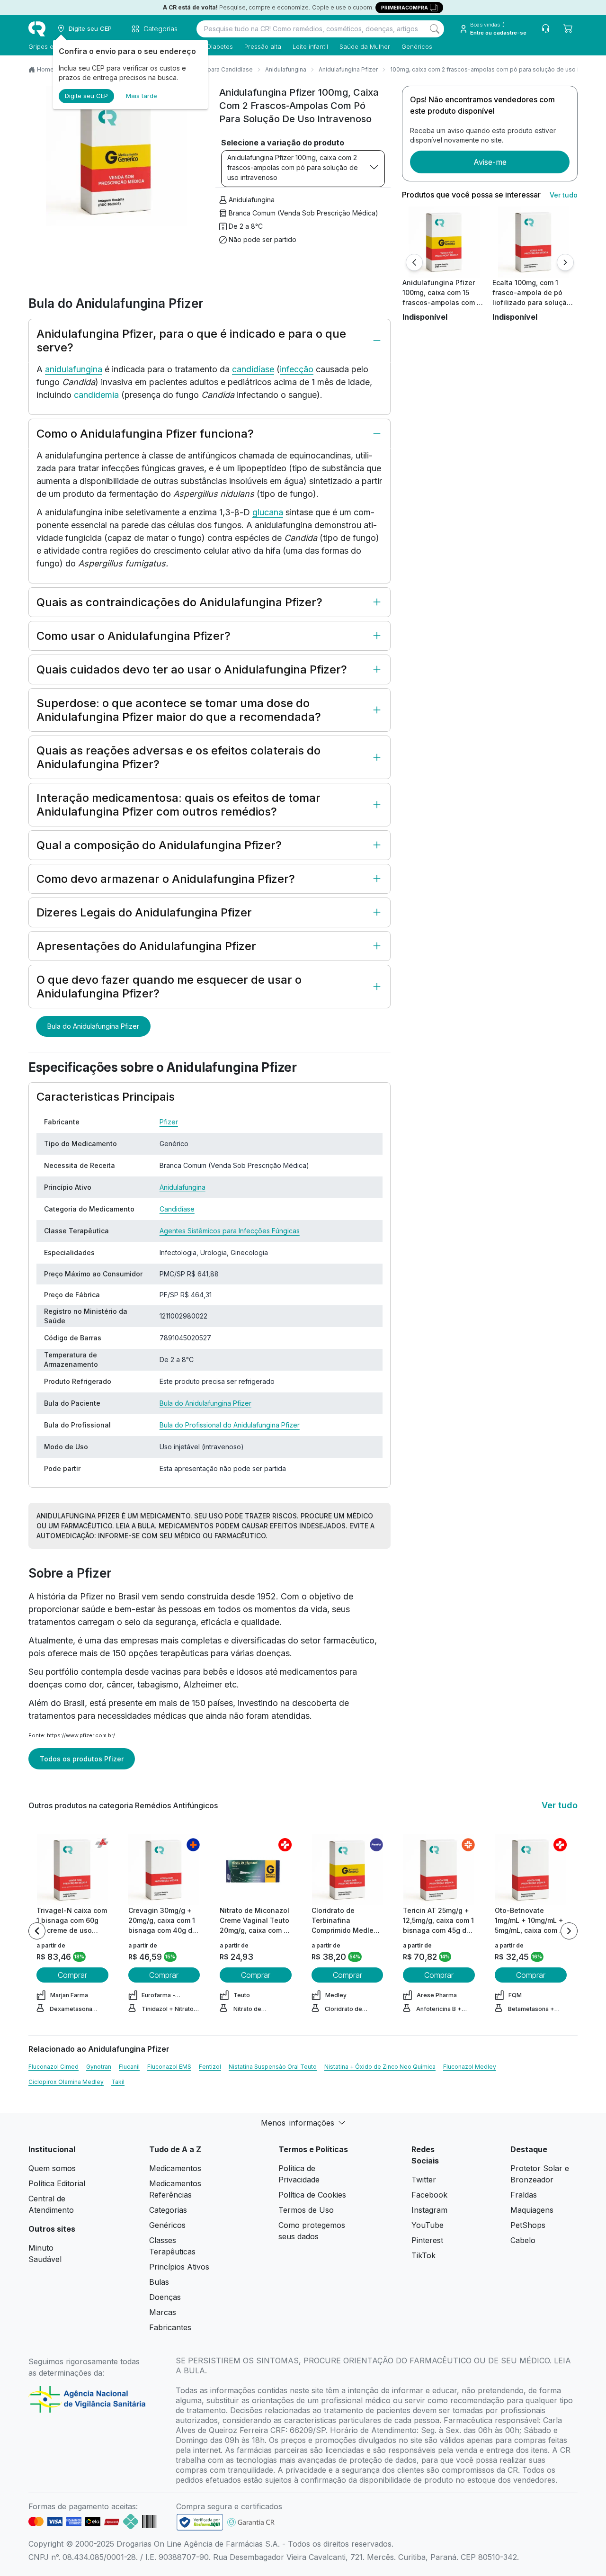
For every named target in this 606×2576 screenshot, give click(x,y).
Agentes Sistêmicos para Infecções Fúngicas (230, 1231)
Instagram (429, 2210)
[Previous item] (37, 1931)
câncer (120, 1684)
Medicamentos (175, 2168)
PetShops (528, 2225)
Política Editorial (57, 2183)
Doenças (165, 2297)
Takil (118, 2082)
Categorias (168, 2210)
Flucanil (129, 2067)
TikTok (423, 2255)
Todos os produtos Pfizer (82, 1759)
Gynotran (99, 2067)
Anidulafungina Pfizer (348, 69)
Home (45, 69)
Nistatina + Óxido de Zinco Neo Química (380, 2067)
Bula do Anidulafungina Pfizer (93, 1026)
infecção (297, 369)
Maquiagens (532, 2210)
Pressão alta (263, 46)
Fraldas (524, 2195)
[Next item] (569, 1931)
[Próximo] (565, 262)
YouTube (428, 2225)
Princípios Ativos (179, 2267)
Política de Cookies (312, 2195)
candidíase (253, 369)
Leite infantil (310, 46)
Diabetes (220, 46)
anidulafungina (74, 369)
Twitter (424, 2180)
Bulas (159, 2282)
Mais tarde (142, 96)
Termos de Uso (306, 2210)
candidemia (96, 395)
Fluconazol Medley (470, 2067)
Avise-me (490, 162)
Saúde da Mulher (365, 46)
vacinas (166, 1672)
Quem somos (52, 2168)
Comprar (72, 1975)
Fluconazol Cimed (53, 2067)
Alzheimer (203, 1684)
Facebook (429, 2195)
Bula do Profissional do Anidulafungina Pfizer (230, 1425)
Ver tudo (564, 195)
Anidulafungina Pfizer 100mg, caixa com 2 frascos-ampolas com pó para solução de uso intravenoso (293, 167)
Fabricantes (170, 2327)
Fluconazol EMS (169, 2067)
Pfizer (169, 1122)
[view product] (444, 242)
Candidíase (177, 1209)
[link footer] (200, 2522)
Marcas (163, 2312)
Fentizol (210, 2067)
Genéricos (417, 46)
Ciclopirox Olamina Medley (66, 2082)
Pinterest (427, 2240)
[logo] (37, 29)
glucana (268, 512)
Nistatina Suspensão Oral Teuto (273, 2067)
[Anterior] (414, 262)
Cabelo (523, 2240)
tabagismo (158, 1684)
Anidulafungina (286, 69)
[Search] (435, 29)
